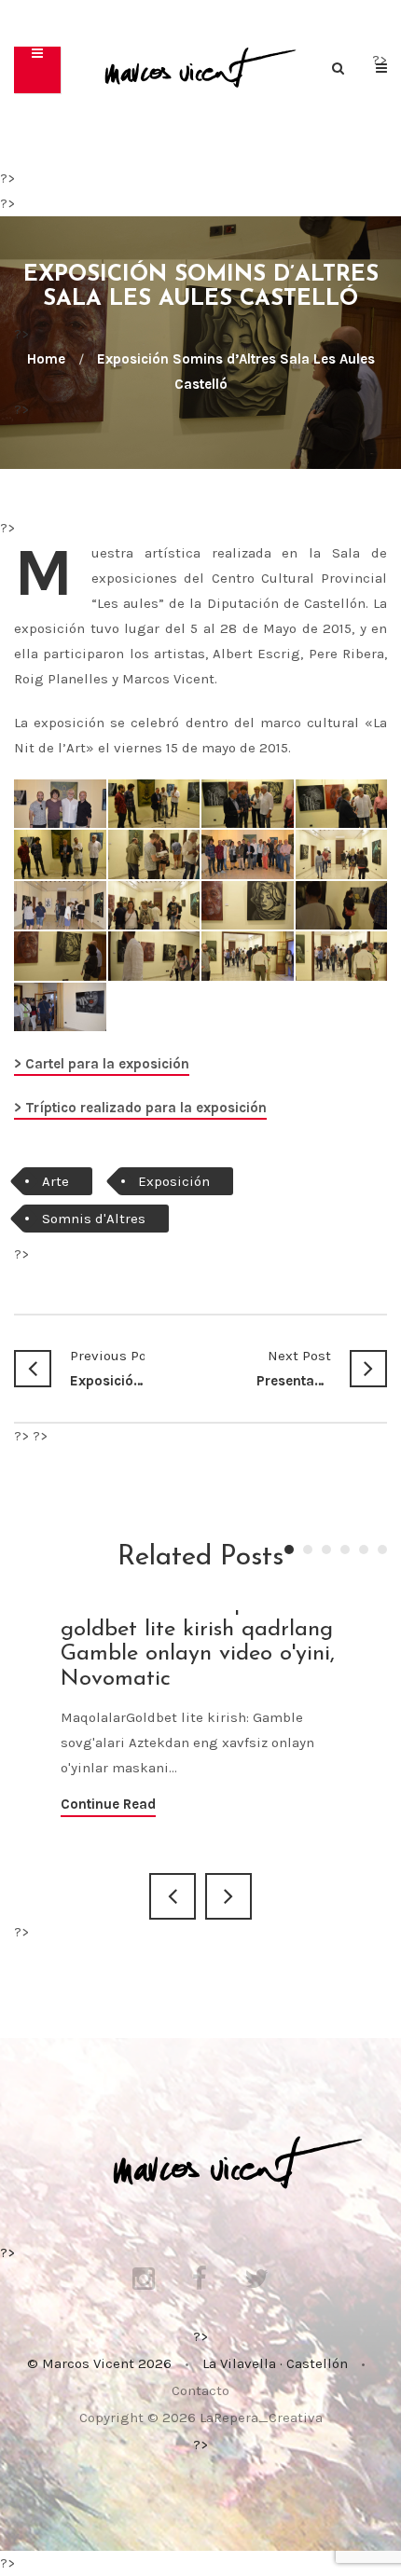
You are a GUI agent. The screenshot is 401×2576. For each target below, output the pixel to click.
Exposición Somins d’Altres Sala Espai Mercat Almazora (107, 1368)
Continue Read (108, 1804)
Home (46, 359)
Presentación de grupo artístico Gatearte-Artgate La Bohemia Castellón (294, 1368)
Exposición (174, 1181)
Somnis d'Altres (94, 1219)
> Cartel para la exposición (102, 1064)
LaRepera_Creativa (261, 2418)
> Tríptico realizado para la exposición (140, 1108)
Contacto (200, 2390)
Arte (55, 1181)
